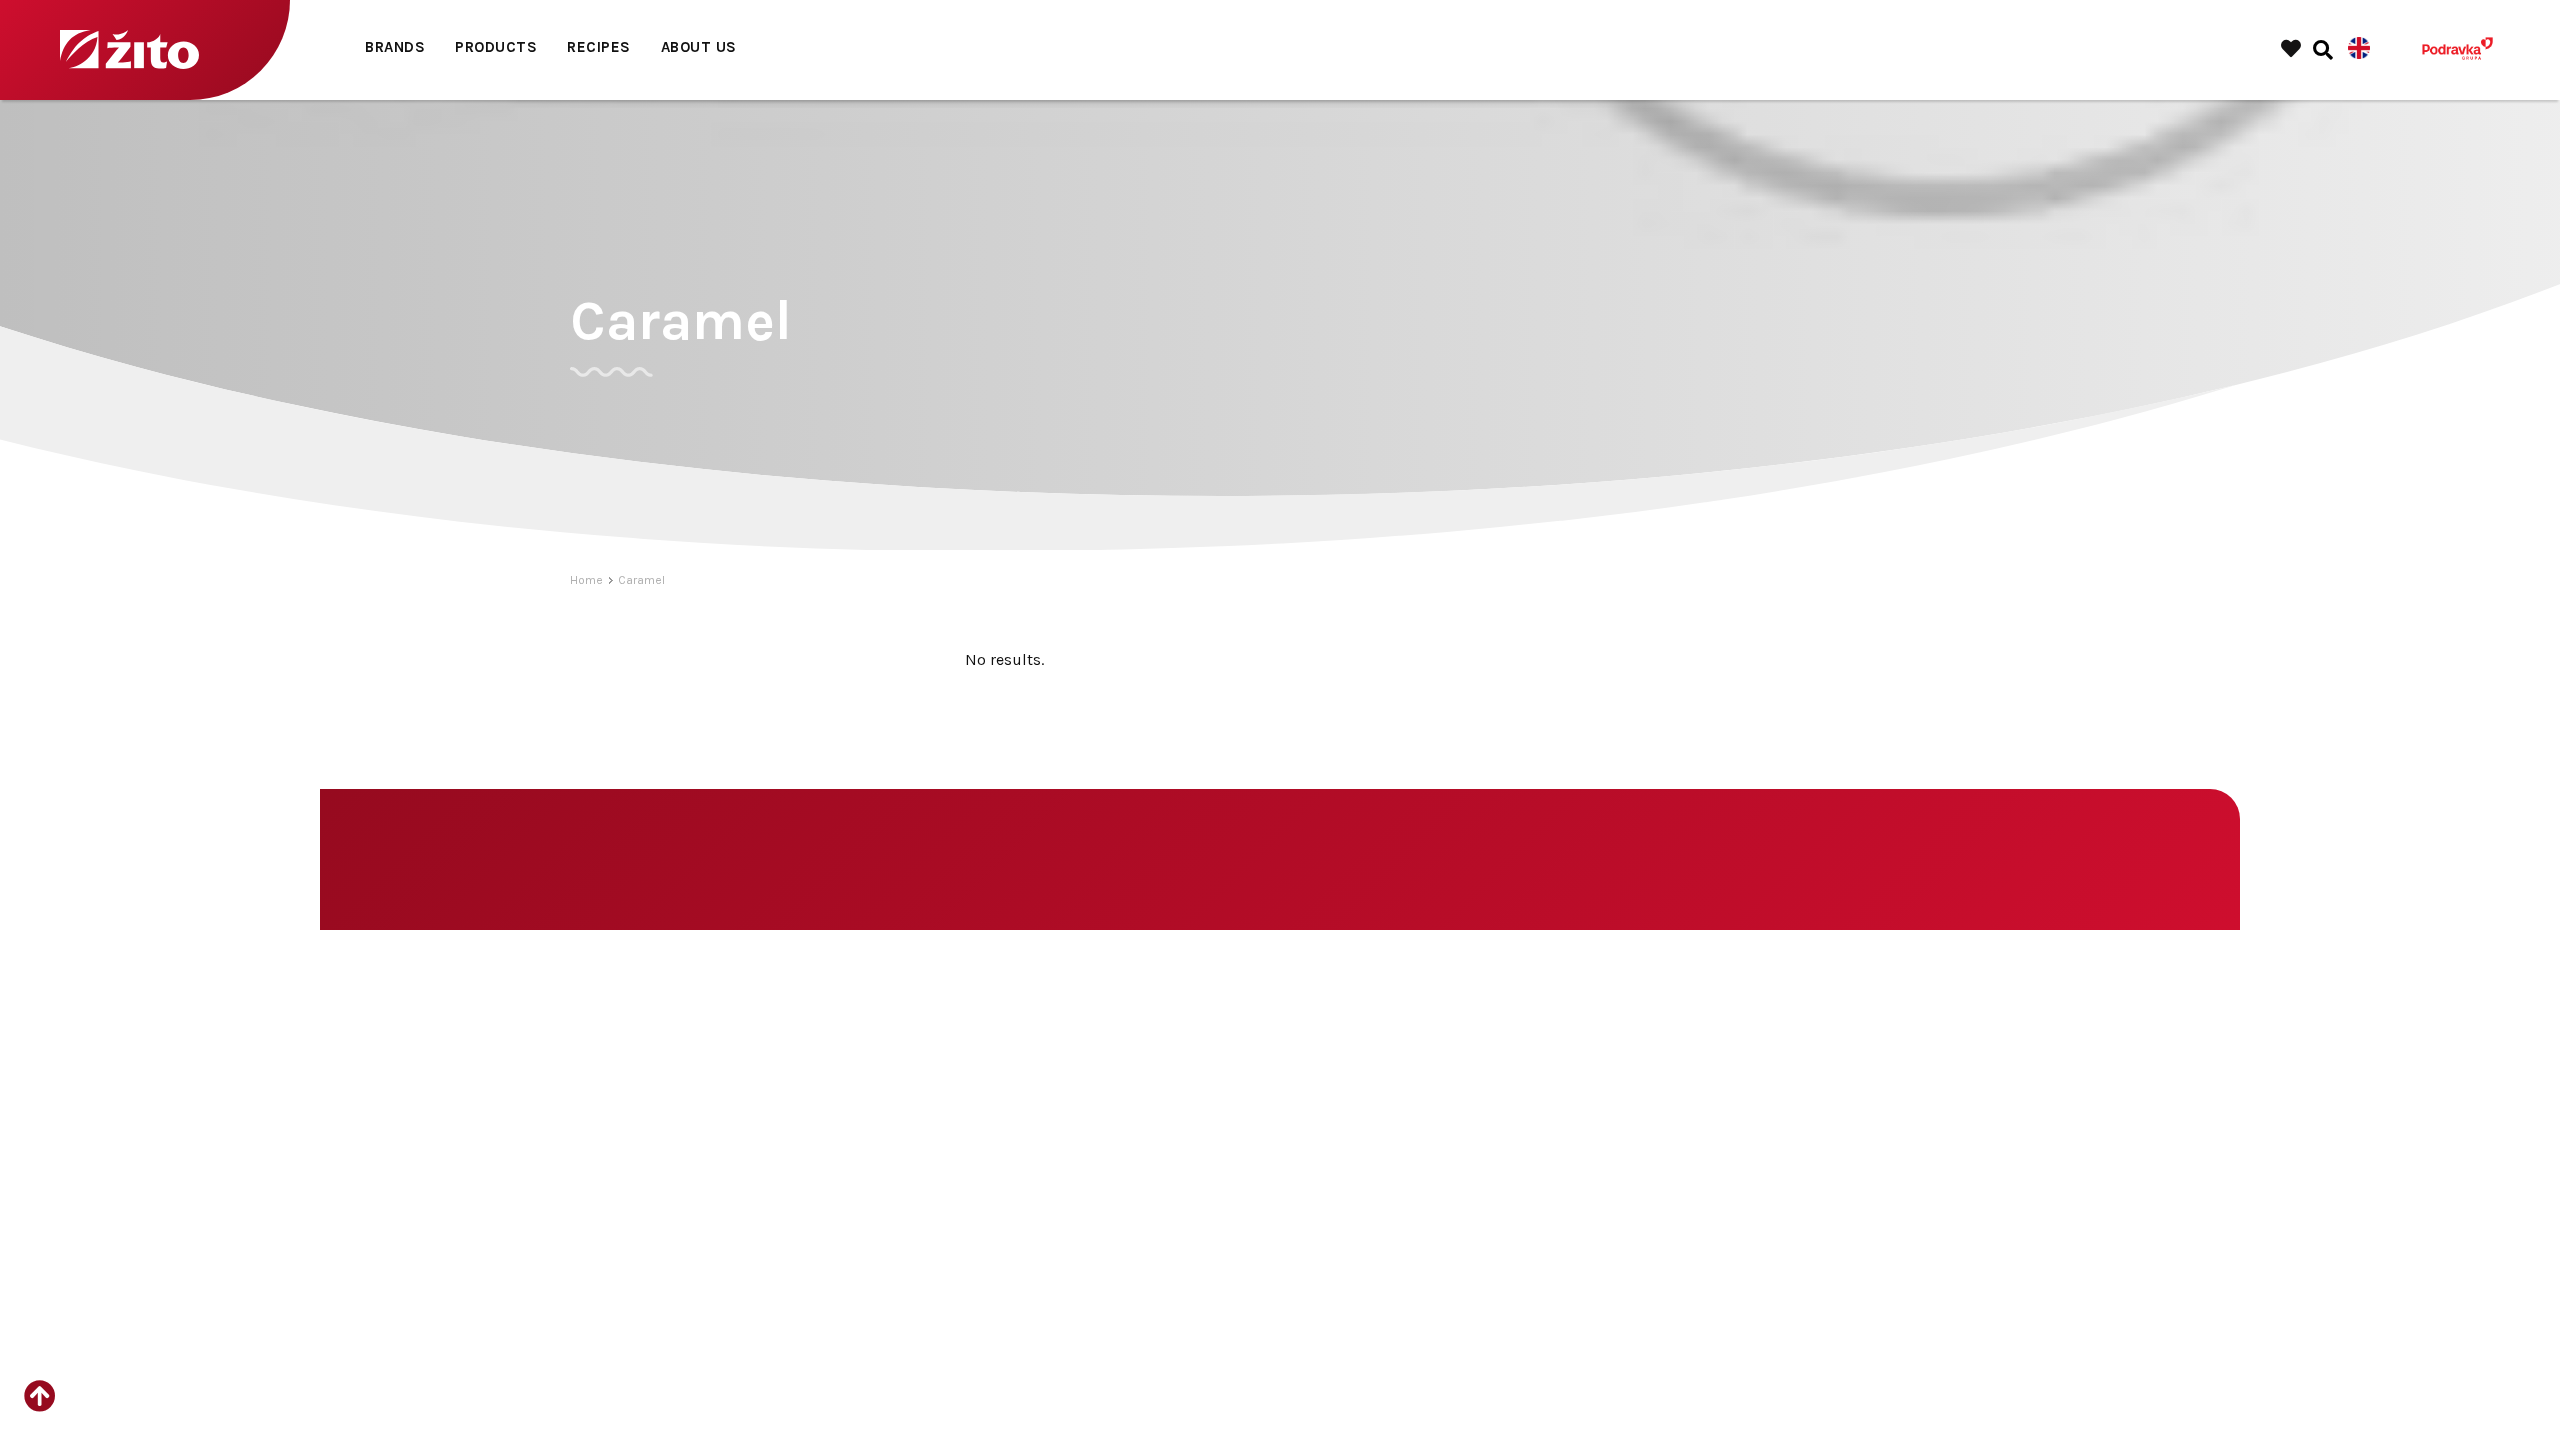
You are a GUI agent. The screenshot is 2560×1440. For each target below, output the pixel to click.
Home (586, 580)
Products (496, 47)
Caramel (641, 580)
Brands (395, 47)
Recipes (599, 47)
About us (699, 47)
